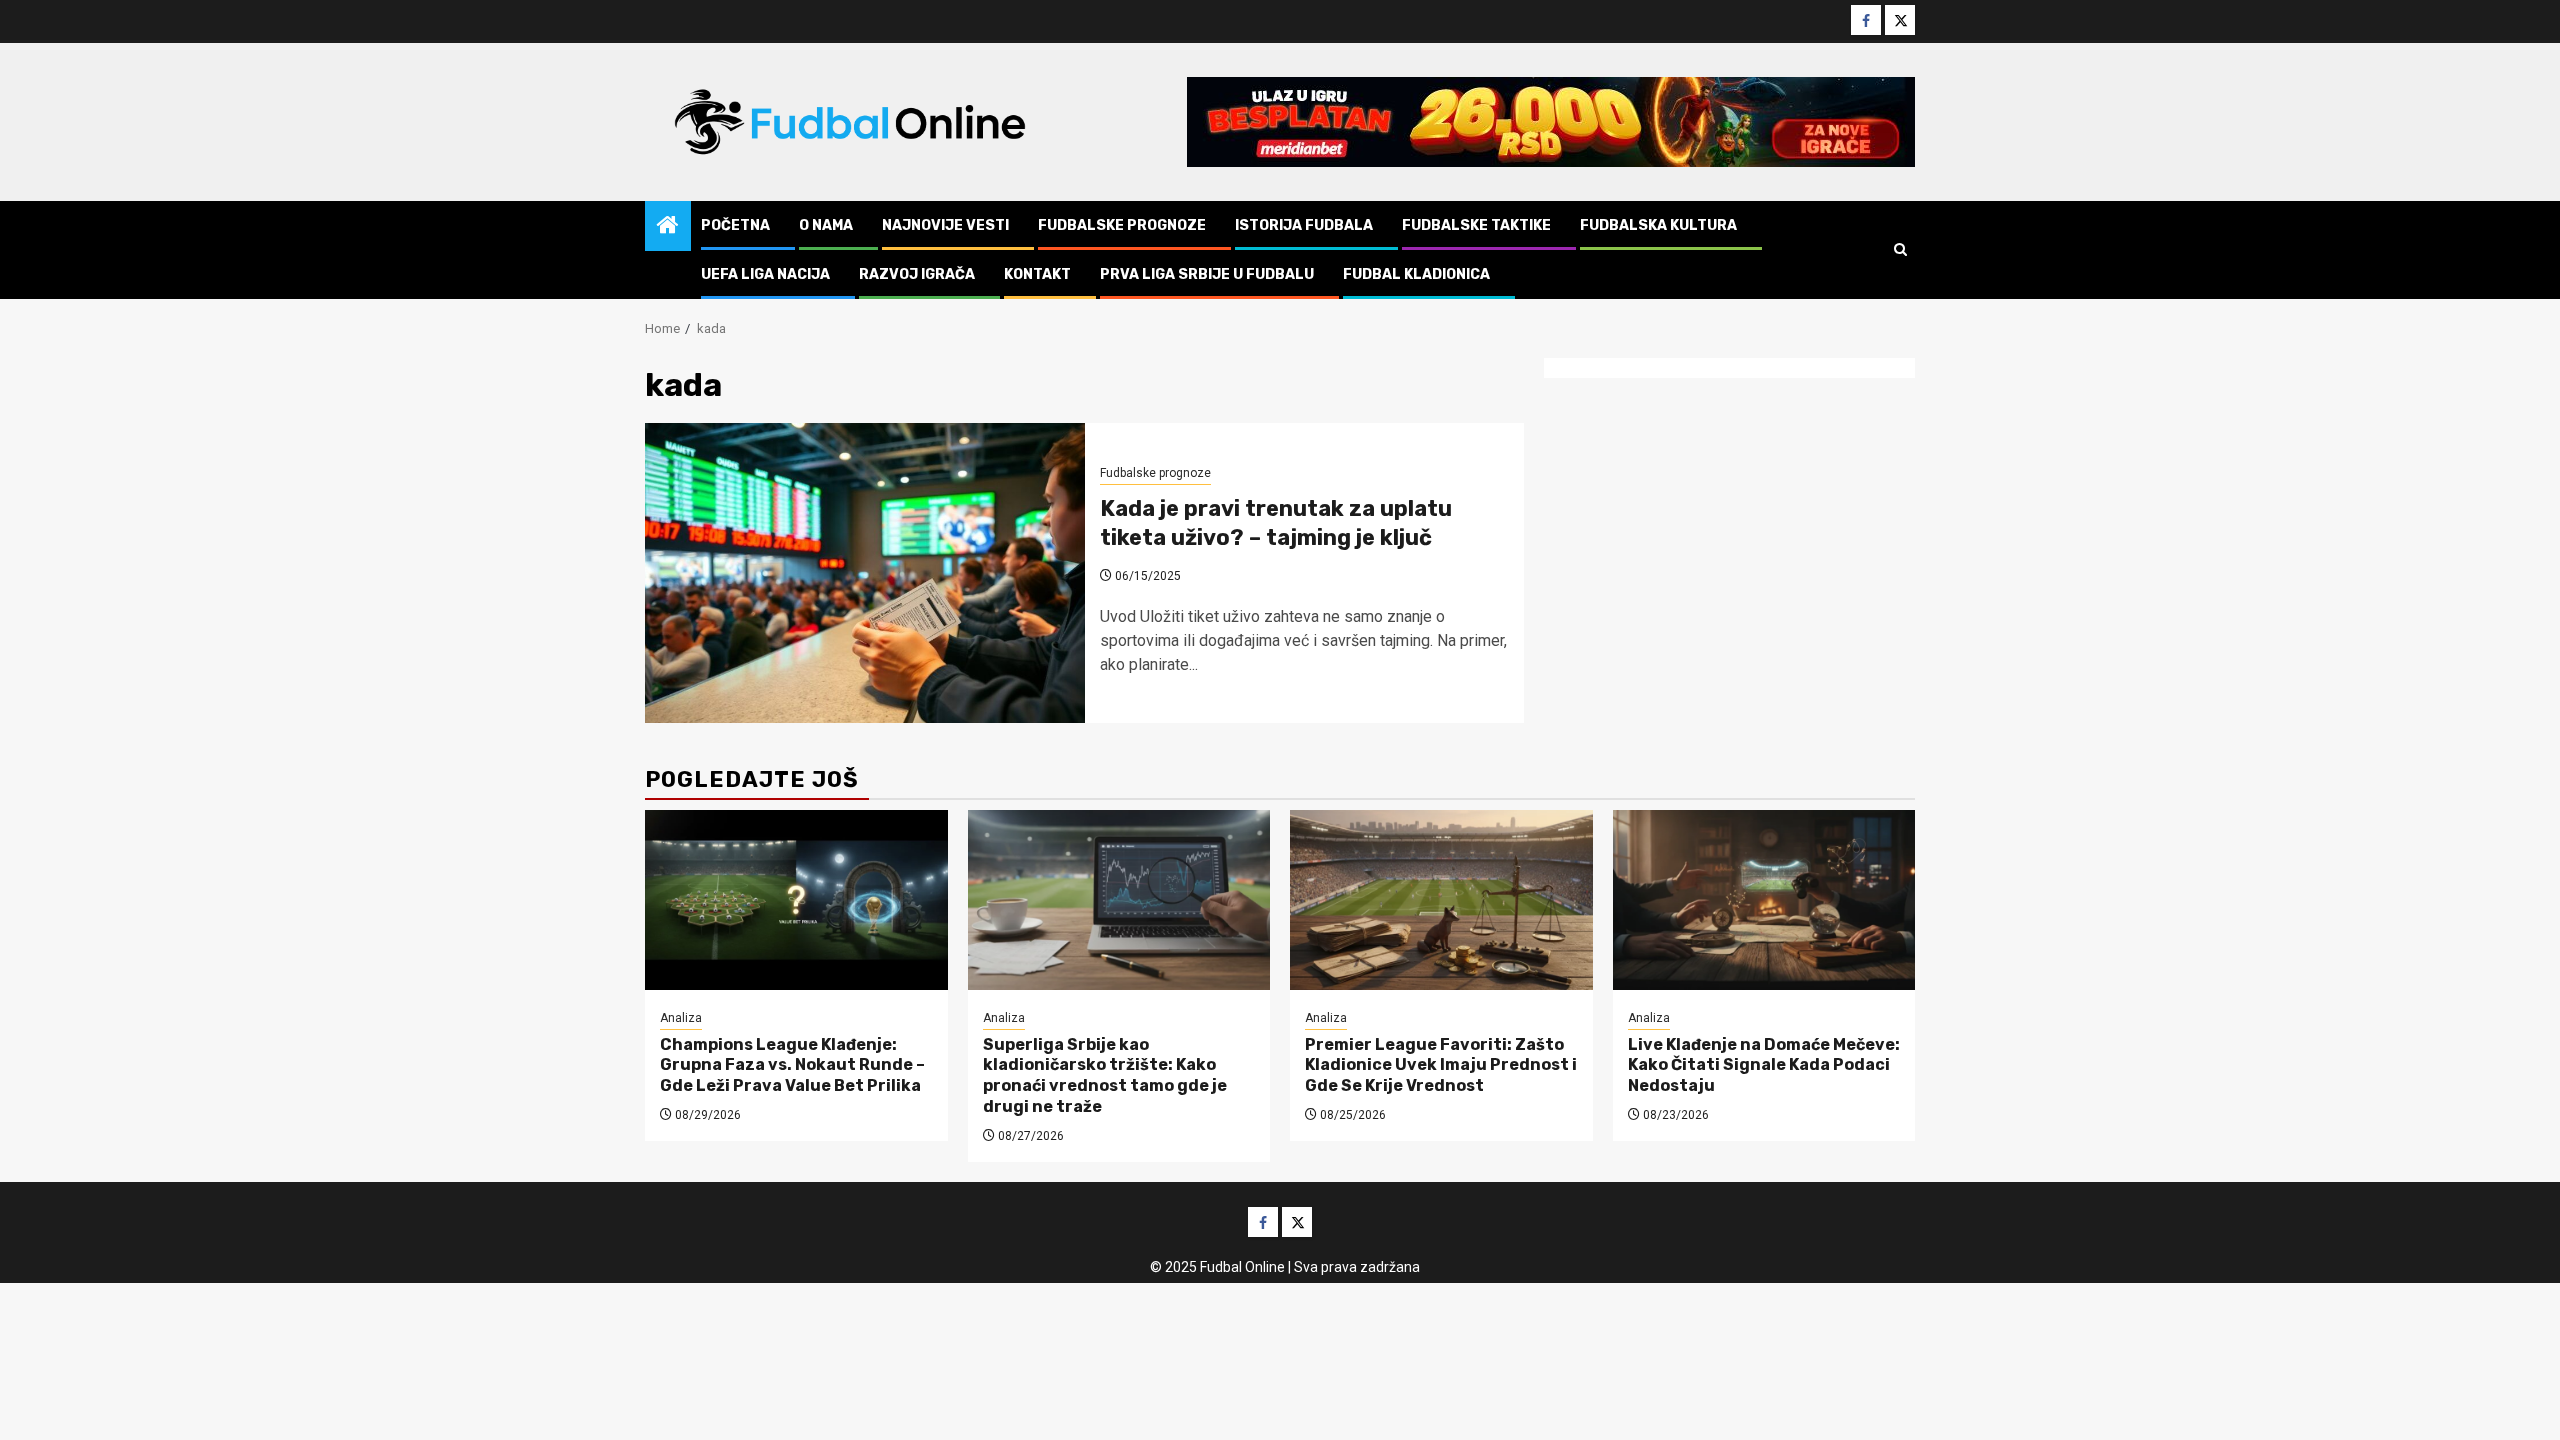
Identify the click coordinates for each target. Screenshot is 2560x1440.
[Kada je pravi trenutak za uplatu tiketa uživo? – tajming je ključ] (865, 573)
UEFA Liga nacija (765, 274)
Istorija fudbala (1304, 225)
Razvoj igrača (917, 274)
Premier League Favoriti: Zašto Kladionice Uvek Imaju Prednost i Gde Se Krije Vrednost (1441, 1065)
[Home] (668, 227)
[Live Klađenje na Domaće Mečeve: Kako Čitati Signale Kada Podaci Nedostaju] (1764, 900)
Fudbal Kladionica (1416, 274)
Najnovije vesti (945, 225)
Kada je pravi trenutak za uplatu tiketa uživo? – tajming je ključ (1276, 523)
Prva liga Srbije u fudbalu (1207, 274)
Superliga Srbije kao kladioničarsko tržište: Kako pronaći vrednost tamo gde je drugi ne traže (1105, 1075)
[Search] (1900, 249)
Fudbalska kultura (1658, 225)
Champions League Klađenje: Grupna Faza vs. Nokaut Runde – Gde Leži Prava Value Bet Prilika (792, 1065)
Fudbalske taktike (1476, 225)
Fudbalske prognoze (1122, 225)
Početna (735, 225)
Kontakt (1037, 274)
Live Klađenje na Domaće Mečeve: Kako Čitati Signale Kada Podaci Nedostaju (1764, 1065)
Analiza (681, 1018)
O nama (826, 225)
